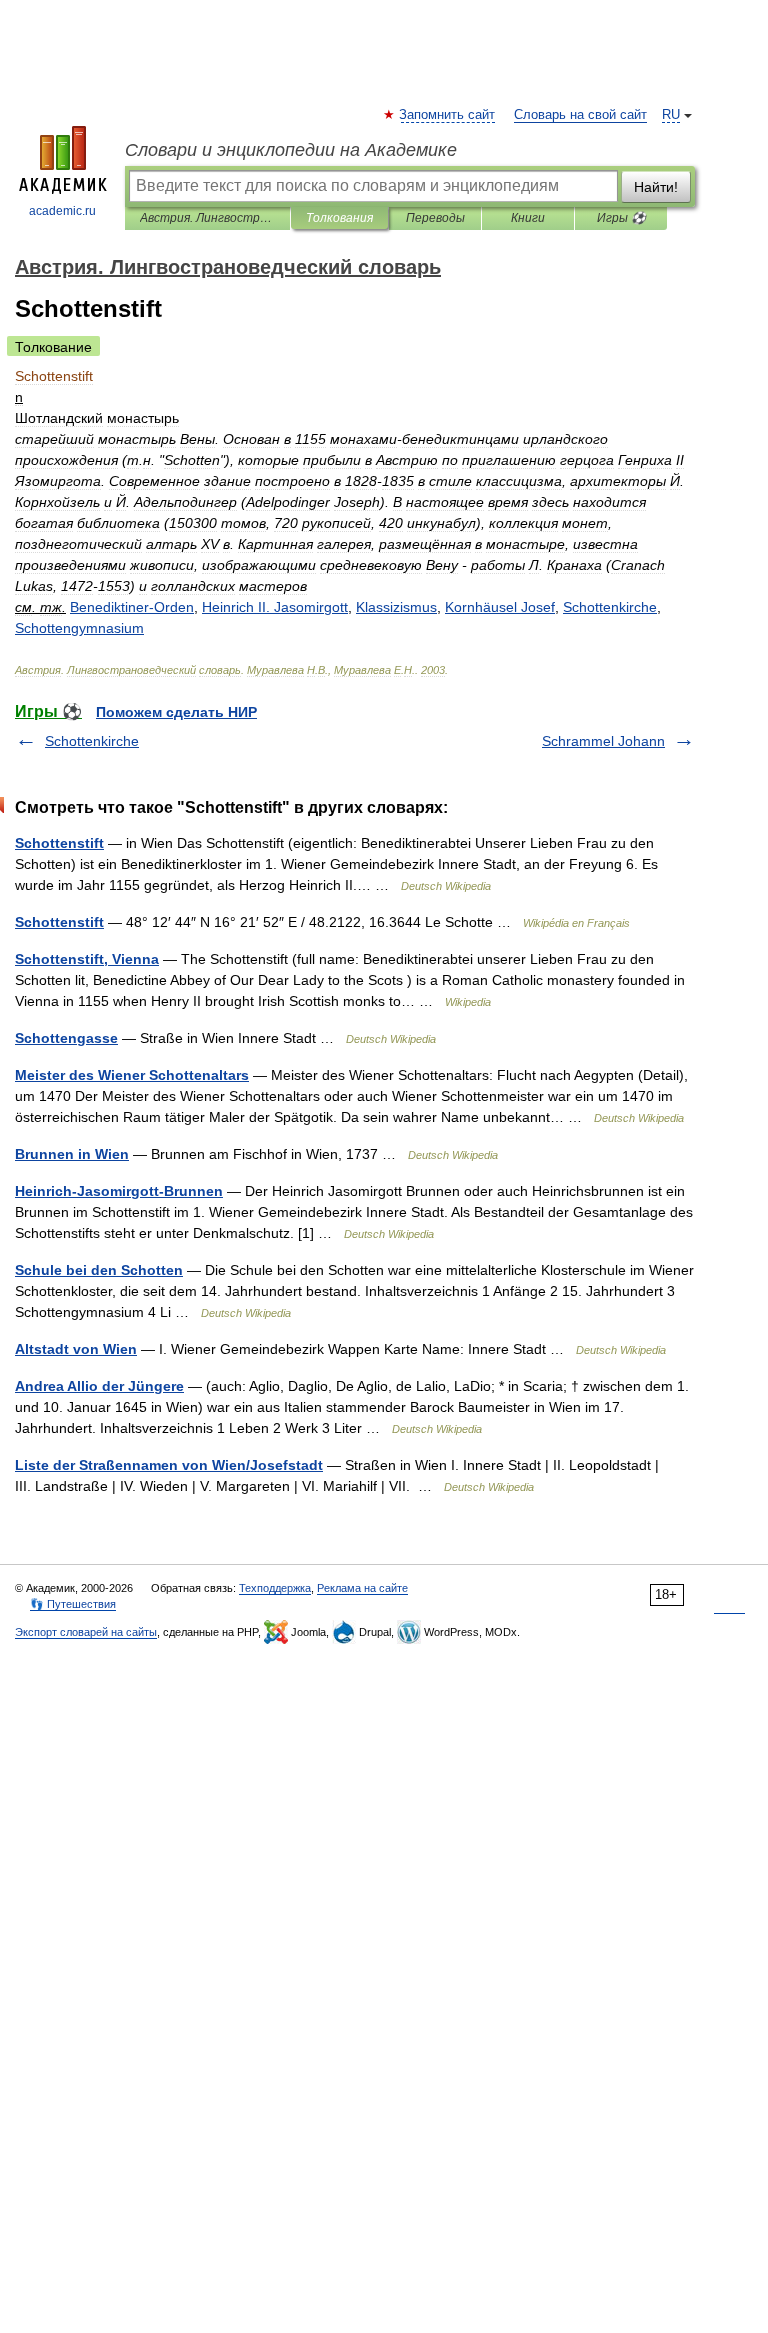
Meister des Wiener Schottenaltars (132, 1075)
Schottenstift (59, 843)
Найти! (656, 187)
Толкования (339, 218)
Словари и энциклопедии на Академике (291, 150)
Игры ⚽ (621, 218)
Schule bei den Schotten (99, 1270)
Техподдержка (275, 1588)
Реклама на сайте (362, 1588)
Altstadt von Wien (76, 1349)
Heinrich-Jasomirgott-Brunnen (119, 1191)
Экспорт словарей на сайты (86, 1632)
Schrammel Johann (603, 741)
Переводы (435, 218)
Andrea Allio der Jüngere (99, 1386)
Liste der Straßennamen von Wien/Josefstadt (169, 1465)
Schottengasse (66, 1038)
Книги (528, 218)
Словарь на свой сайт (580, 115)
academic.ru (62, 211)
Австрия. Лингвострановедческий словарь (207, 218)
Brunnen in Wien (72, 1154)
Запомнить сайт (448, 115)
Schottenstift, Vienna (87, 959)
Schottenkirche (92, 741)
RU (671, 115)
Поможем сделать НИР (176, 712)
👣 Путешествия (73, 1604)
